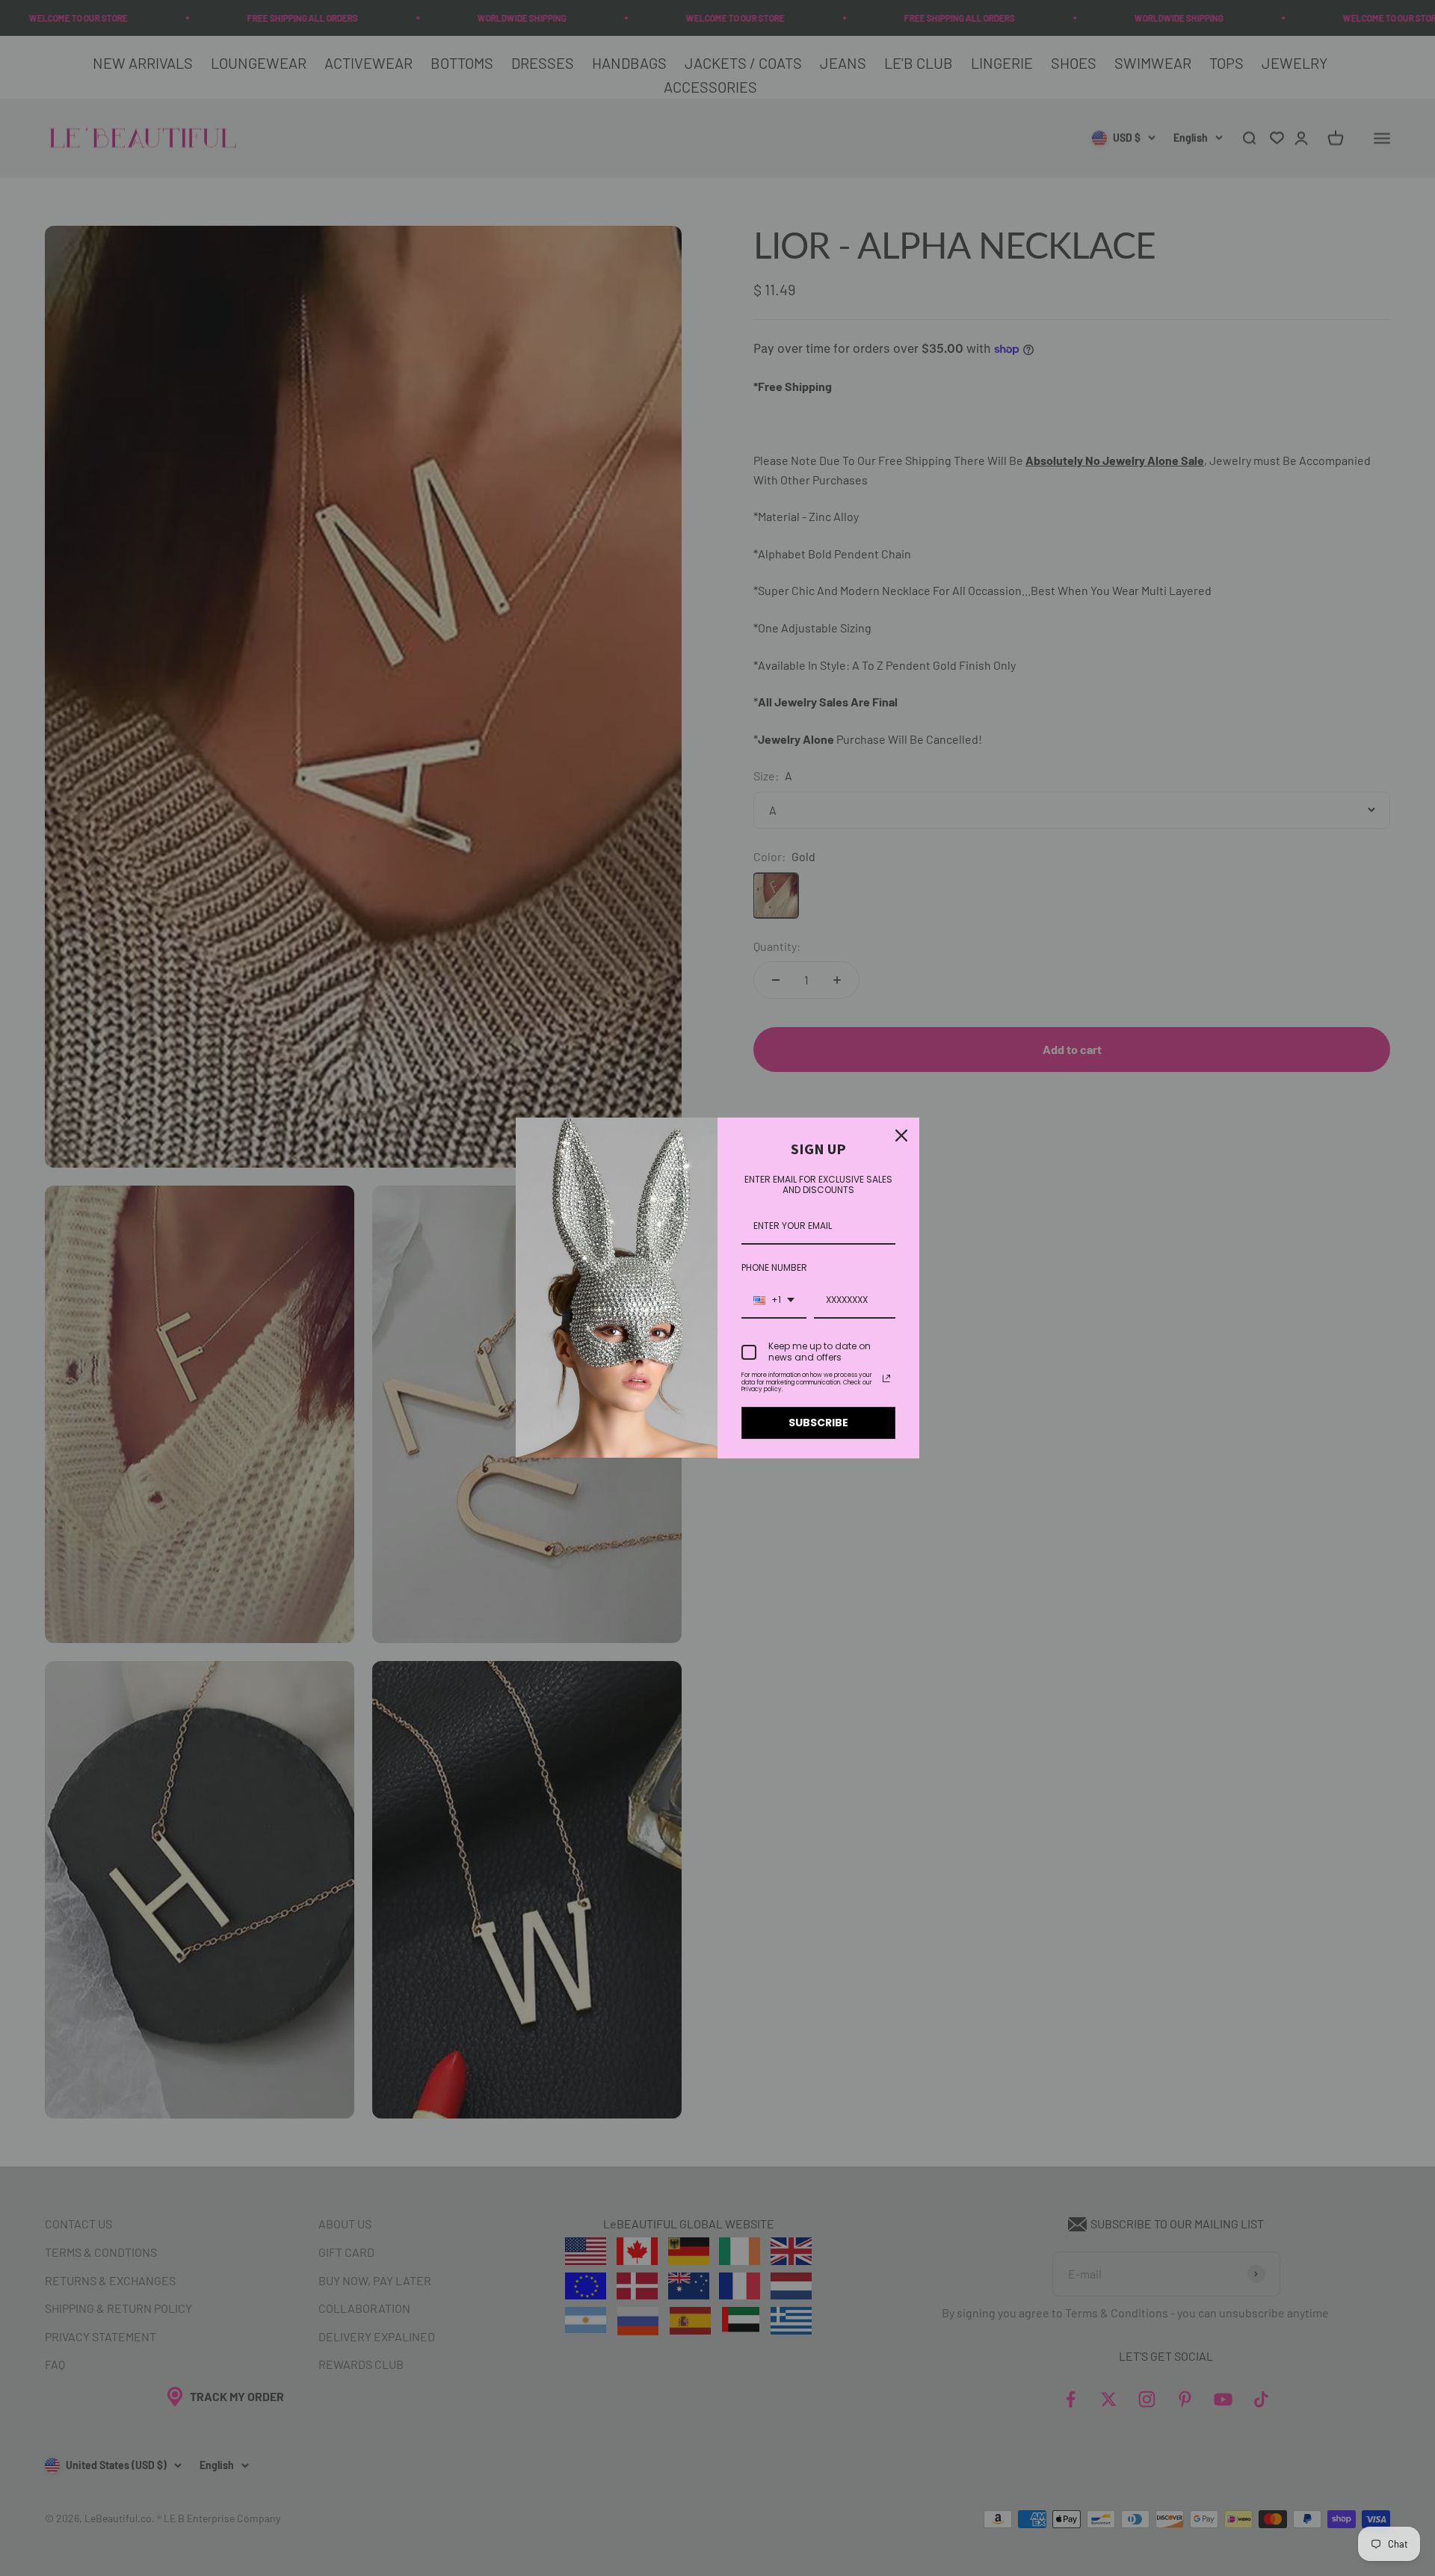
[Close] (901, 1136)
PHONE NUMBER (774, 1267)
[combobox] (774, 1301)
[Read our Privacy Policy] (886, 1378)
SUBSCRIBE (818, 1423)
